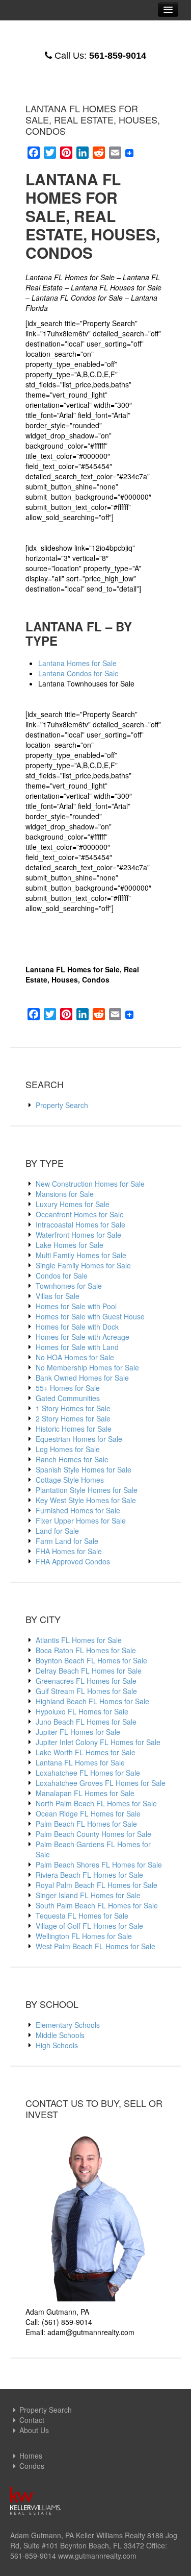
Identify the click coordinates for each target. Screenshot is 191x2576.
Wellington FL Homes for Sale (84, 1936)
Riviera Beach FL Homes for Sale (89, 1875)
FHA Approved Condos (73, 1561)
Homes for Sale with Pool (76, 1306)
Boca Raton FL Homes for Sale (86, 1650)
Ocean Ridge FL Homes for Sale (88, 1813)
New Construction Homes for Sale (90, 1184)
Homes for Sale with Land (77, 1347)
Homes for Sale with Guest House (90, 1316)
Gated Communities (68, 1398)
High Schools (57, 2045)
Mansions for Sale (65, 1194)
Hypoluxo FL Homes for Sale (82, 1711)
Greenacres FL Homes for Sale (86, 1681)
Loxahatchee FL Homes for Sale (88, 1773)
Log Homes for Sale (68, 1449)
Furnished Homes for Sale (78, 1510)
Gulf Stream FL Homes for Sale (86, 1691)
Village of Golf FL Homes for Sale (89, 1926)
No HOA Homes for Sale (75, 1357)
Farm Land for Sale (67, 1541)
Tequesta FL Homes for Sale (82, 1916)
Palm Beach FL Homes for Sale (86, 1824)
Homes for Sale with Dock (77, 1327)
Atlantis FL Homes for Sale (79, 1640)
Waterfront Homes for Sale (78, 1235)
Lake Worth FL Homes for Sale (86, 1752)
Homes (31, 2456)
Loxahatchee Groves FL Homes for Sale (101, 1783)
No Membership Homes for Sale (87, 1367)
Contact (32, 2420)
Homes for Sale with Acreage (83, 1337)
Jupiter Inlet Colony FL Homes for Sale (98, 1742)
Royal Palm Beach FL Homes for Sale (97, 1885)
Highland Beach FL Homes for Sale (92, 1701)
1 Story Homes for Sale (73, 1408)
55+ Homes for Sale (68, 1388)
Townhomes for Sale (69, 1286)
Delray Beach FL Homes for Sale (89, 1671)
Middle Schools (60, 2035)
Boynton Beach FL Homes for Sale (91, 1660)
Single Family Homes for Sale (83, 1265)
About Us (34, 2430)
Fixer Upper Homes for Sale (81, 1520)
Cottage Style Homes (70, 1480)
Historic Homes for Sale (74, 1429)
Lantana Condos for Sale (78, 673)
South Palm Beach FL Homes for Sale (97, 1905)
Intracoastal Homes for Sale (80, 1224)
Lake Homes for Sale (70, 1245)
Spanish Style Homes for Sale (84, 1469)
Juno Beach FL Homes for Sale (86, 1722)
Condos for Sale (62, 1275)
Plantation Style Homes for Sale (87, 1490)
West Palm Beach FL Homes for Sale (95, 1946)
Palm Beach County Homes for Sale (93, 1834)
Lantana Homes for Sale (77, 663)
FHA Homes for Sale (69, 1551)
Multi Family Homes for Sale (81, 1255)
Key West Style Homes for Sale (86, 1500)
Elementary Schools (68, 2025)
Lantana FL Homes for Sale (80, 1762)
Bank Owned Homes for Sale (82, 1378)
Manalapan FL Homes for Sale (85, 1793)
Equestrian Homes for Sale (79, 1439)
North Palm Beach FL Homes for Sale (96, 1803)
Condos (32, 2466)
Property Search (62, 1105)
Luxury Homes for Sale (73, 1204)
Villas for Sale (58, 1296)
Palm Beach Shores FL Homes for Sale (99, 1864)
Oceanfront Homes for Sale (80, 1214)
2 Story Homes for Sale (73, 1418)
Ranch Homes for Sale (72, 1459)
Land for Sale (57, 1531)
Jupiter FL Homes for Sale (78, 1732)
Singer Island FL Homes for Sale (88, 1895)
